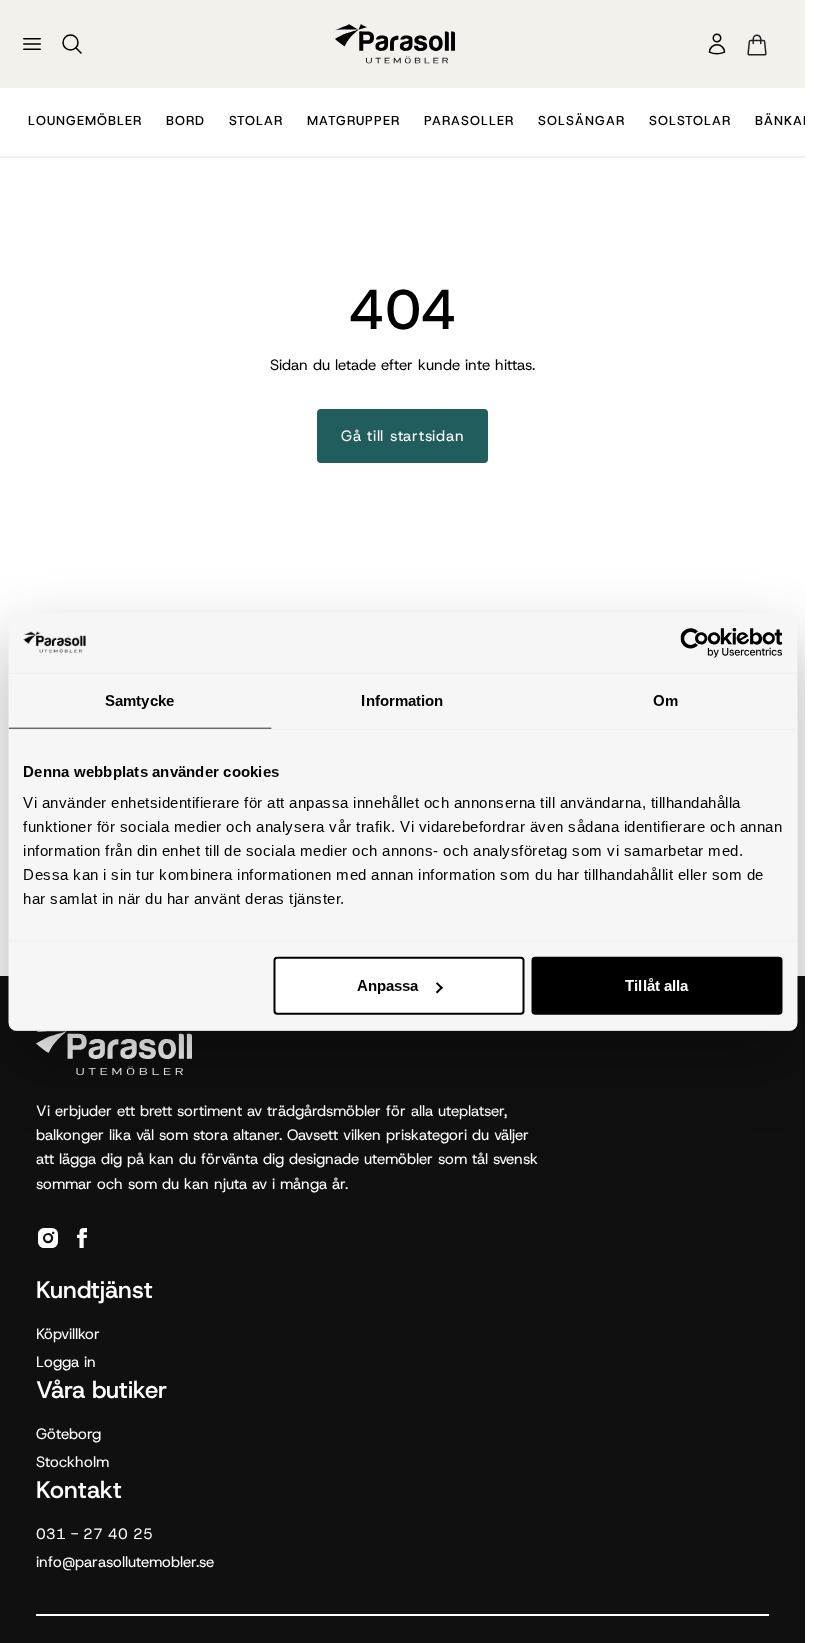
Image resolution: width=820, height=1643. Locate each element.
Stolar (256, 120)
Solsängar (581, 120)
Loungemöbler (85, 120)
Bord (185, 120)
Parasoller (469, 120)
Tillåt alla (656, 985)
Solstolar (690, 120)
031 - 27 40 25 (94, 1534)
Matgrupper (353, 120)
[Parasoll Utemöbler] (395, 43)
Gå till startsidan (403, 436)
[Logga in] (717, 44)
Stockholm (72, 1462)
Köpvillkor (68, 1334)
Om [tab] (665, 699)
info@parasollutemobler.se (125, 1562)
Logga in (66, 1362)
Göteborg (68, 1434)
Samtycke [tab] (139, 699)
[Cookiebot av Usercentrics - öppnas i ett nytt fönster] (694, 642)
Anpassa (388, 985)
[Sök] (72, 44)
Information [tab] (402, 699)
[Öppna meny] (32, 44)
